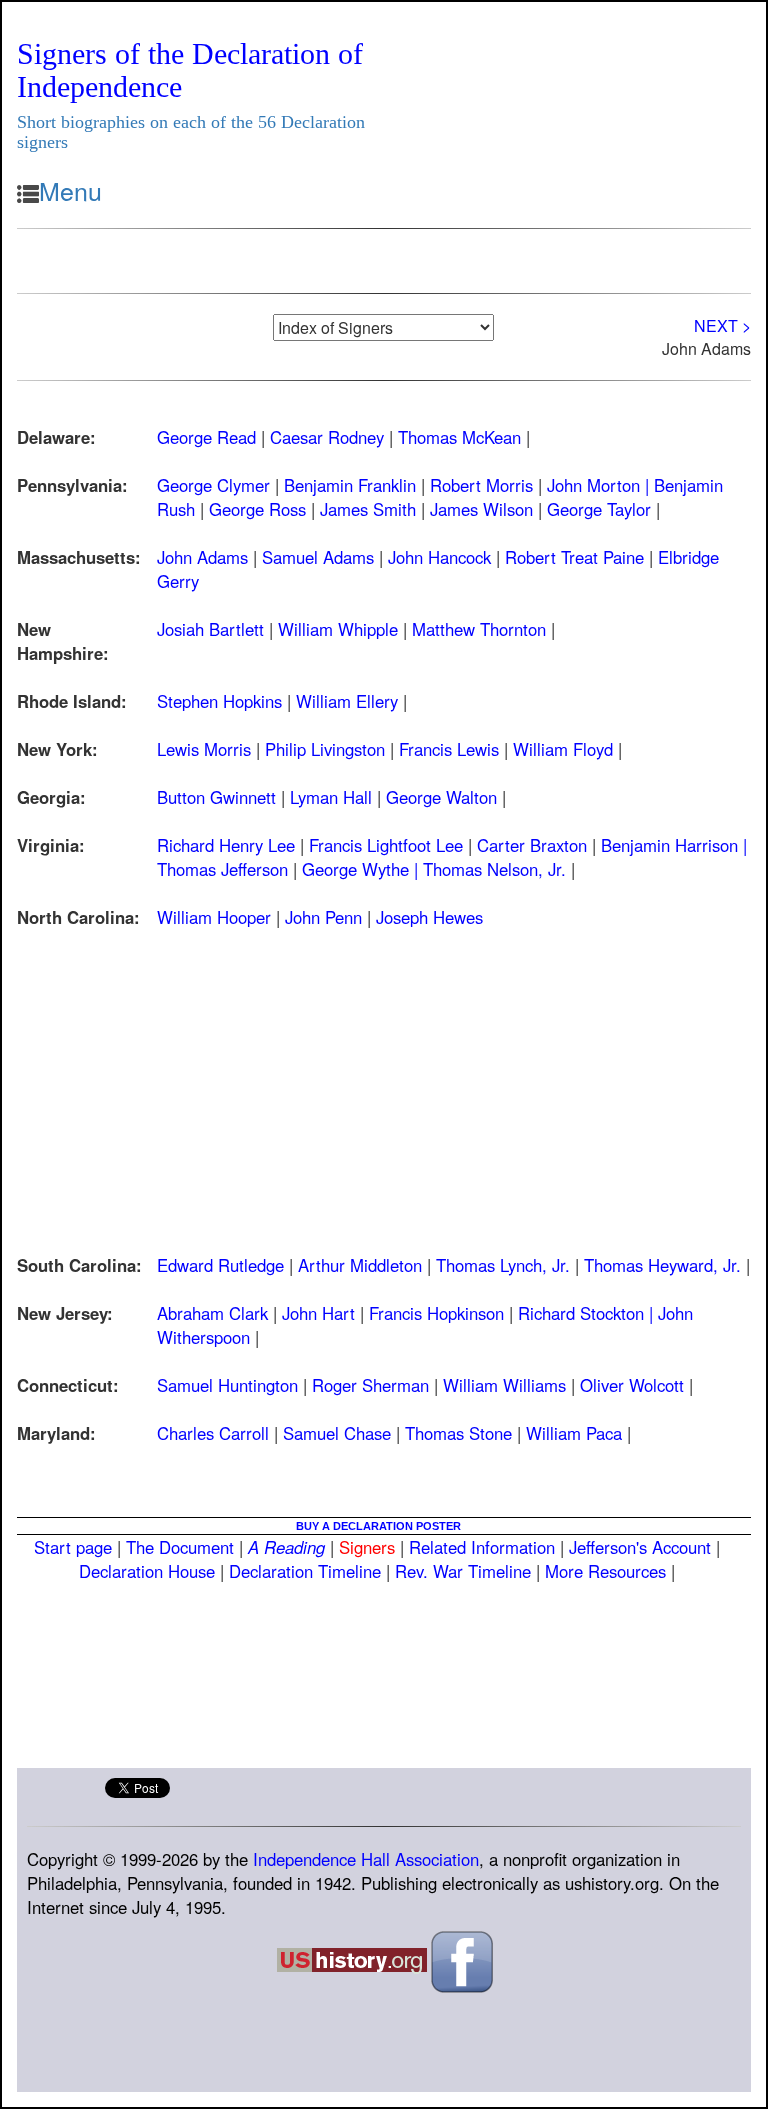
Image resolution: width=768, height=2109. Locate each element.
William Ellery (347, 701)
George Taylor (599, 509)
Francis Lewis (449, 749)
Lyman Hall (331, 797)
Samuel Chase (337, 1433)
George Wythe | (362, 869)
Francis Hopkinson (436, 1313)
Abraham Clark (212, 1313)
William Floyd (563, 749)
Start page (73, 1547)
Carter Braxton (532, 845)
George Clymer (213, 485)
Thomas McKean (459, 437)
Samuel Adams (318, 557)
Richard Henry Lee (226, 845)
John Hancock (439, 557)
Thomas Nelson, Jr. (494, 869)
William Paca (574, 1433)
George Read (206, 437)
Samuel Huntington (227, 1385)
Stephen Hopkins (219, 701)
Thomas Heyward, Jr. (662, 1265)
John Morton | (600, 485)
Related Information (482, 1547)
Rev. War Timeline (463, 1571)
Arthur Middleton (360, 1265)
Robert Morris (481, 485)
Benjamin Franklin (350, 485)
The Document (180, 1547)
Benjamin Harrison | (674, 845)
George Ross (257, 509)
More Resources (605, 1571)
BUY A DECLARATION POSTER (378, 1526)
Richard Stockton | (588, 1313)
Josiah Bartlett (210, 629)
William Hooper (214, 917)
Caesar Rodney (327, 437)
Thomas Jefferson (222, 869)
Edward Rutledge (220, 1265)
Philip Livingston (325, 749)
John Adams (202, 557)
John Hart (318, 1313)
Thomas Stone (458, 1433)
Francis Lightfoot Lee (386, 845)
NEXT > (722, 325)
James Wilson (481, 509)
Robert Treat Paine (574, 557)
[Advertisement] (384, 1079)
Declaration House (147, 1571)
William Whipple (338, 629)
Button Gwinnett (216, 797)
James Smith (368, 509)
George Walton (441, 797)
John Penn (323, 917)
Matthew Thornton (479, 629)
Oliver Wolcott (632, 1385)
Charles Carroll (213, 1433)
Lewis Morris (204, 749)
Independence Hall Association (366, 1859)
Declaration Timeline (305, 1571)
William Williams (504, 1385)
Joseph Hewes (429, 917)
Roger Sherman (370, 1385)
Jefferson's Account (640, 1547)
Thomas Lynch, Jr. (503, 1265)
